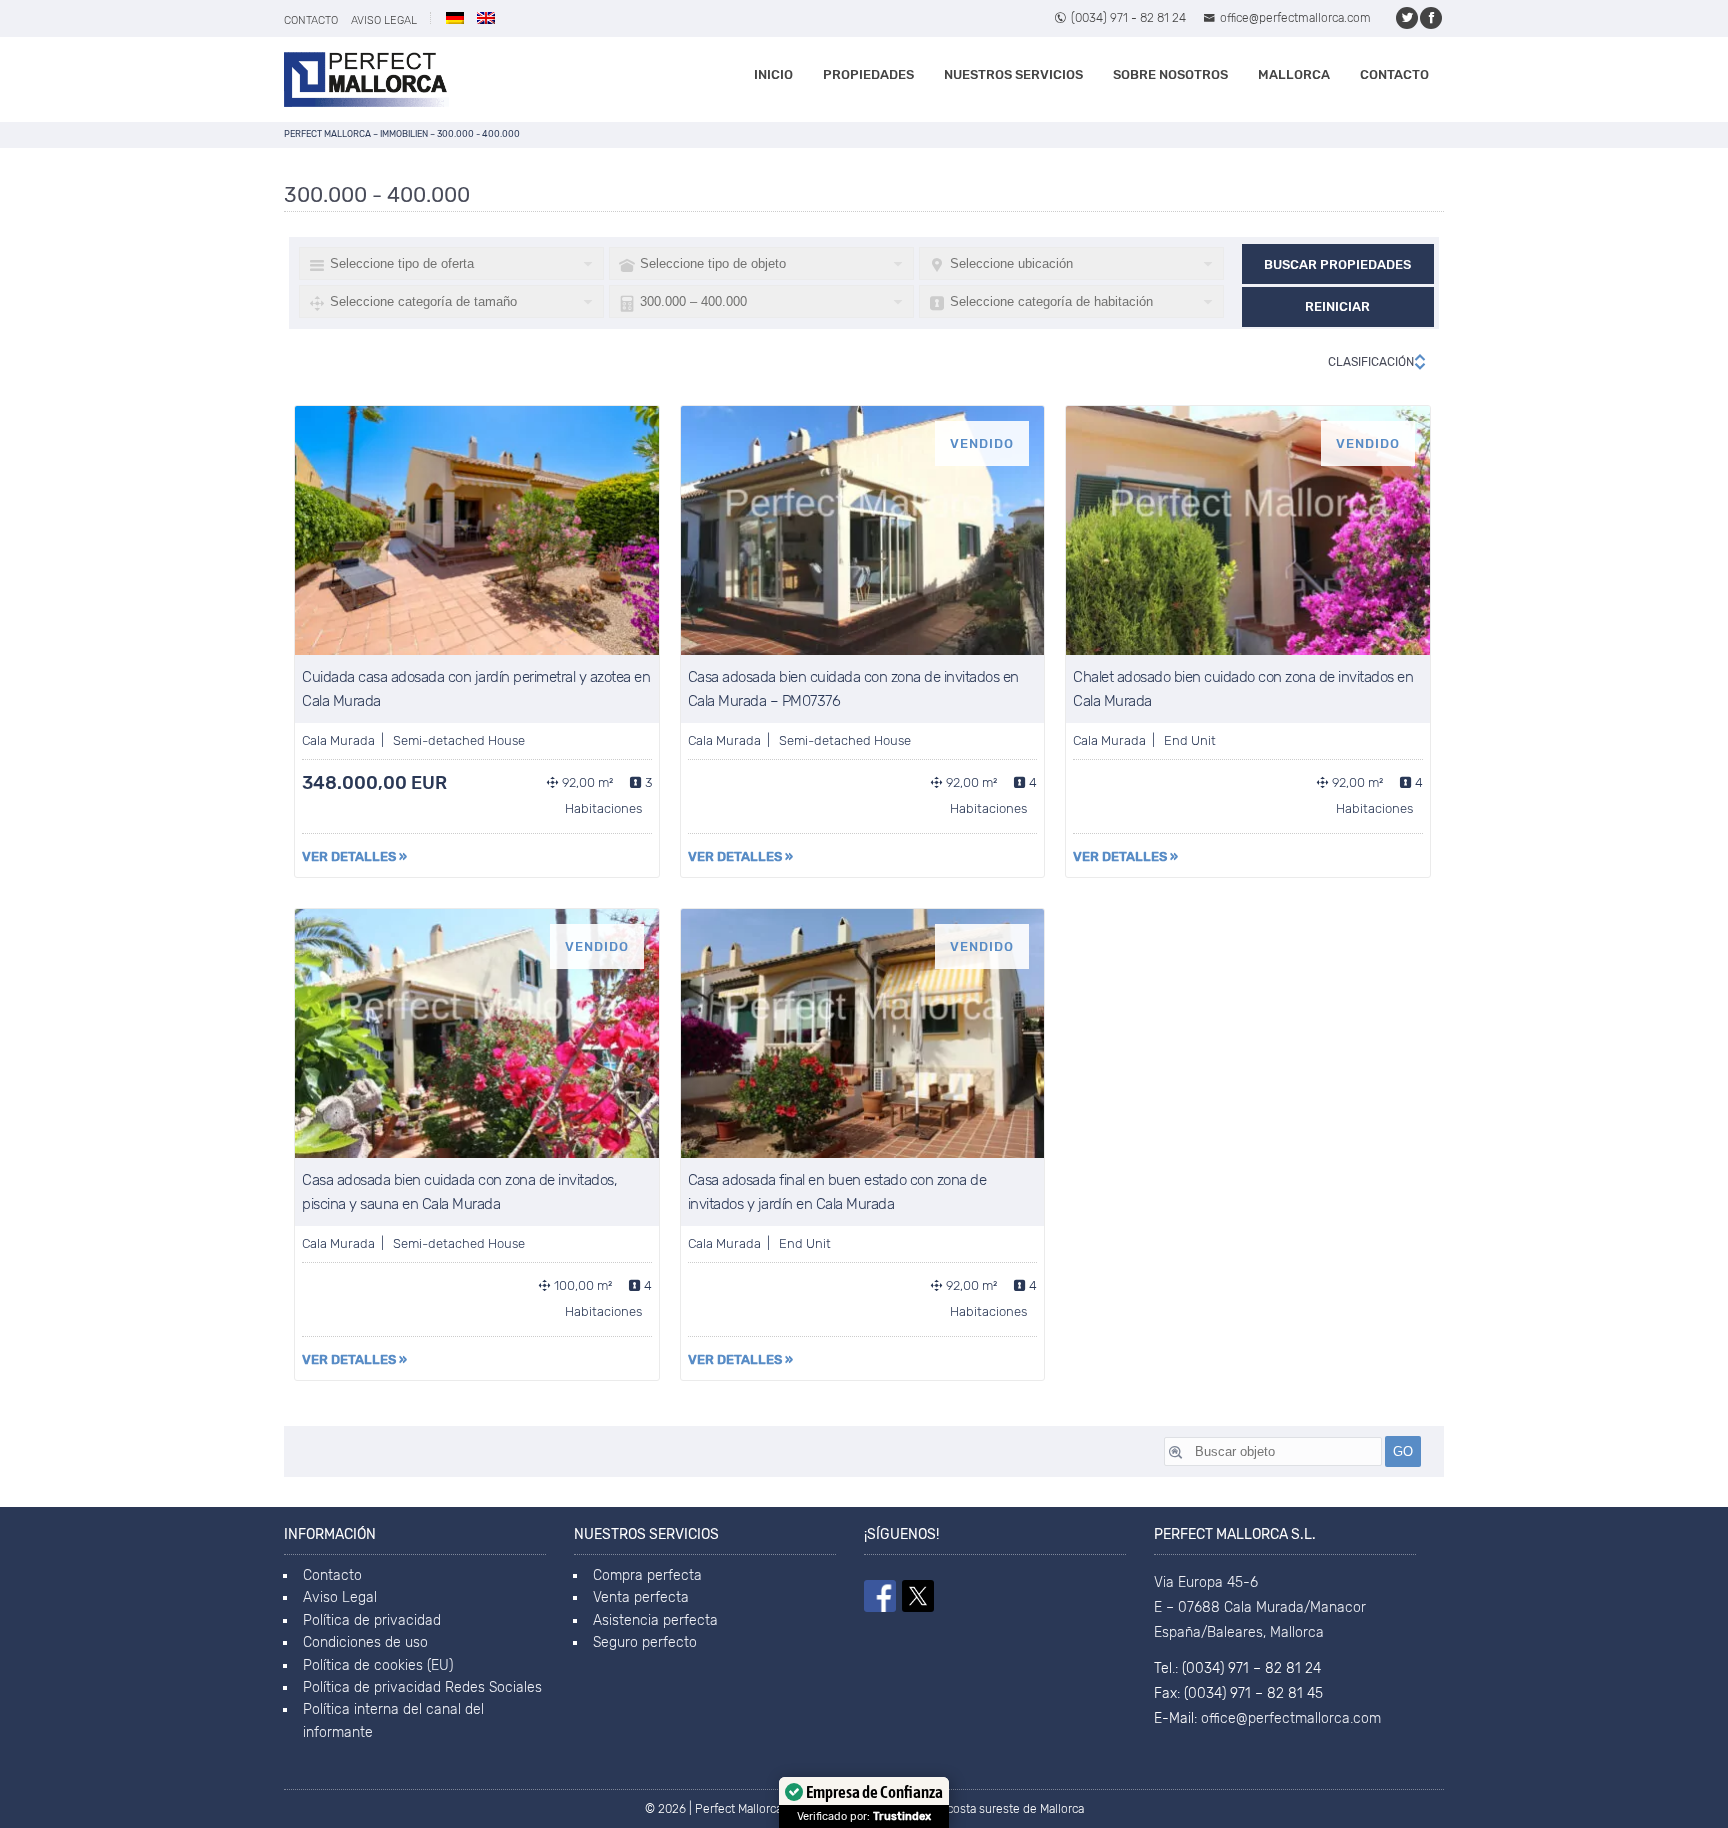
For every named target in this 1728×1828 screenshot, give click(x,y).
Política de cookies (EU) (378, 1665)
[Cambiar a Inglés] (486, 18)
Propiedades (868, 74)
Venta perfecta (641, 1597)
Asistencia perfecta (655, 1620)
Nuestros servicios (1013, 74)
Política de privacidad (372, 1620)
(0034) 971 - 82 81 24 (1128, 18)
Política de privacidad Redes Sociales (422, 1687)
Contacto (311, 20)
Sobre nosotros (1170, 74)
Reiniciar (1337, 306)
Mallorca (1294, 74)
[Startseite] (366, 79)
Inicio (773, 74)
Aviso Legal (384, 20)
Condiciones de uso (365, 1642)
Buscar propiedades (1337, 264)
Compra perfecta (647, 1575)
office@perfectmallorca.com (1295, 18)
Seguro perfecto (645, 1642)
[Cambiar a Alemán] (455, 18)
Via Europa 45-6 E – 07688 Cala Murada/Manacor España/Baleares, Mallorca (1260, 1607)
